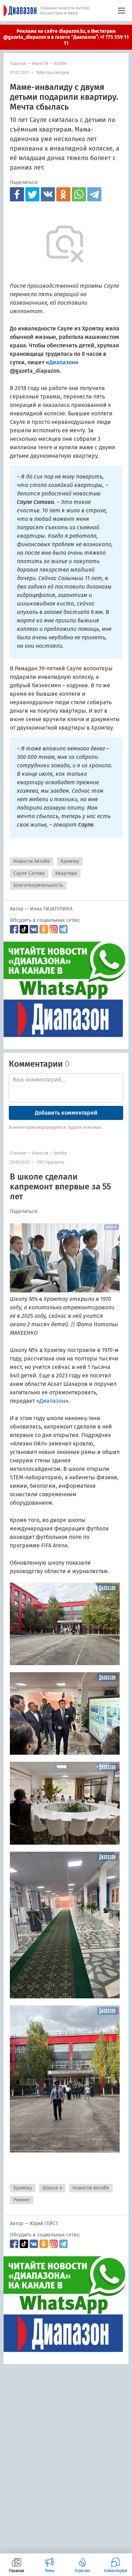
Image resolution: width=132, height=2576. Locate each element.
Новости (40, 63)
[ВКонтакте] (48, 194)
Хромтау (70, 861)
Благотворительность (38, 885)
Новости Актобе (32, 861)
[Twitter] (32, 194)
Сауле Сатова (29, 873)
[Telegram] (94, 194)
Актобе (60, 63)
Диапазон (52, 1401)
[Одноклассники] (63, 194)
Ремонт (22, 2200)
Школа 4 (52, 2188)
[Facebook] (17, 194)
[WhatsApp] (79, 194)
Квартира (66, 873)
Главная (18, 63)
